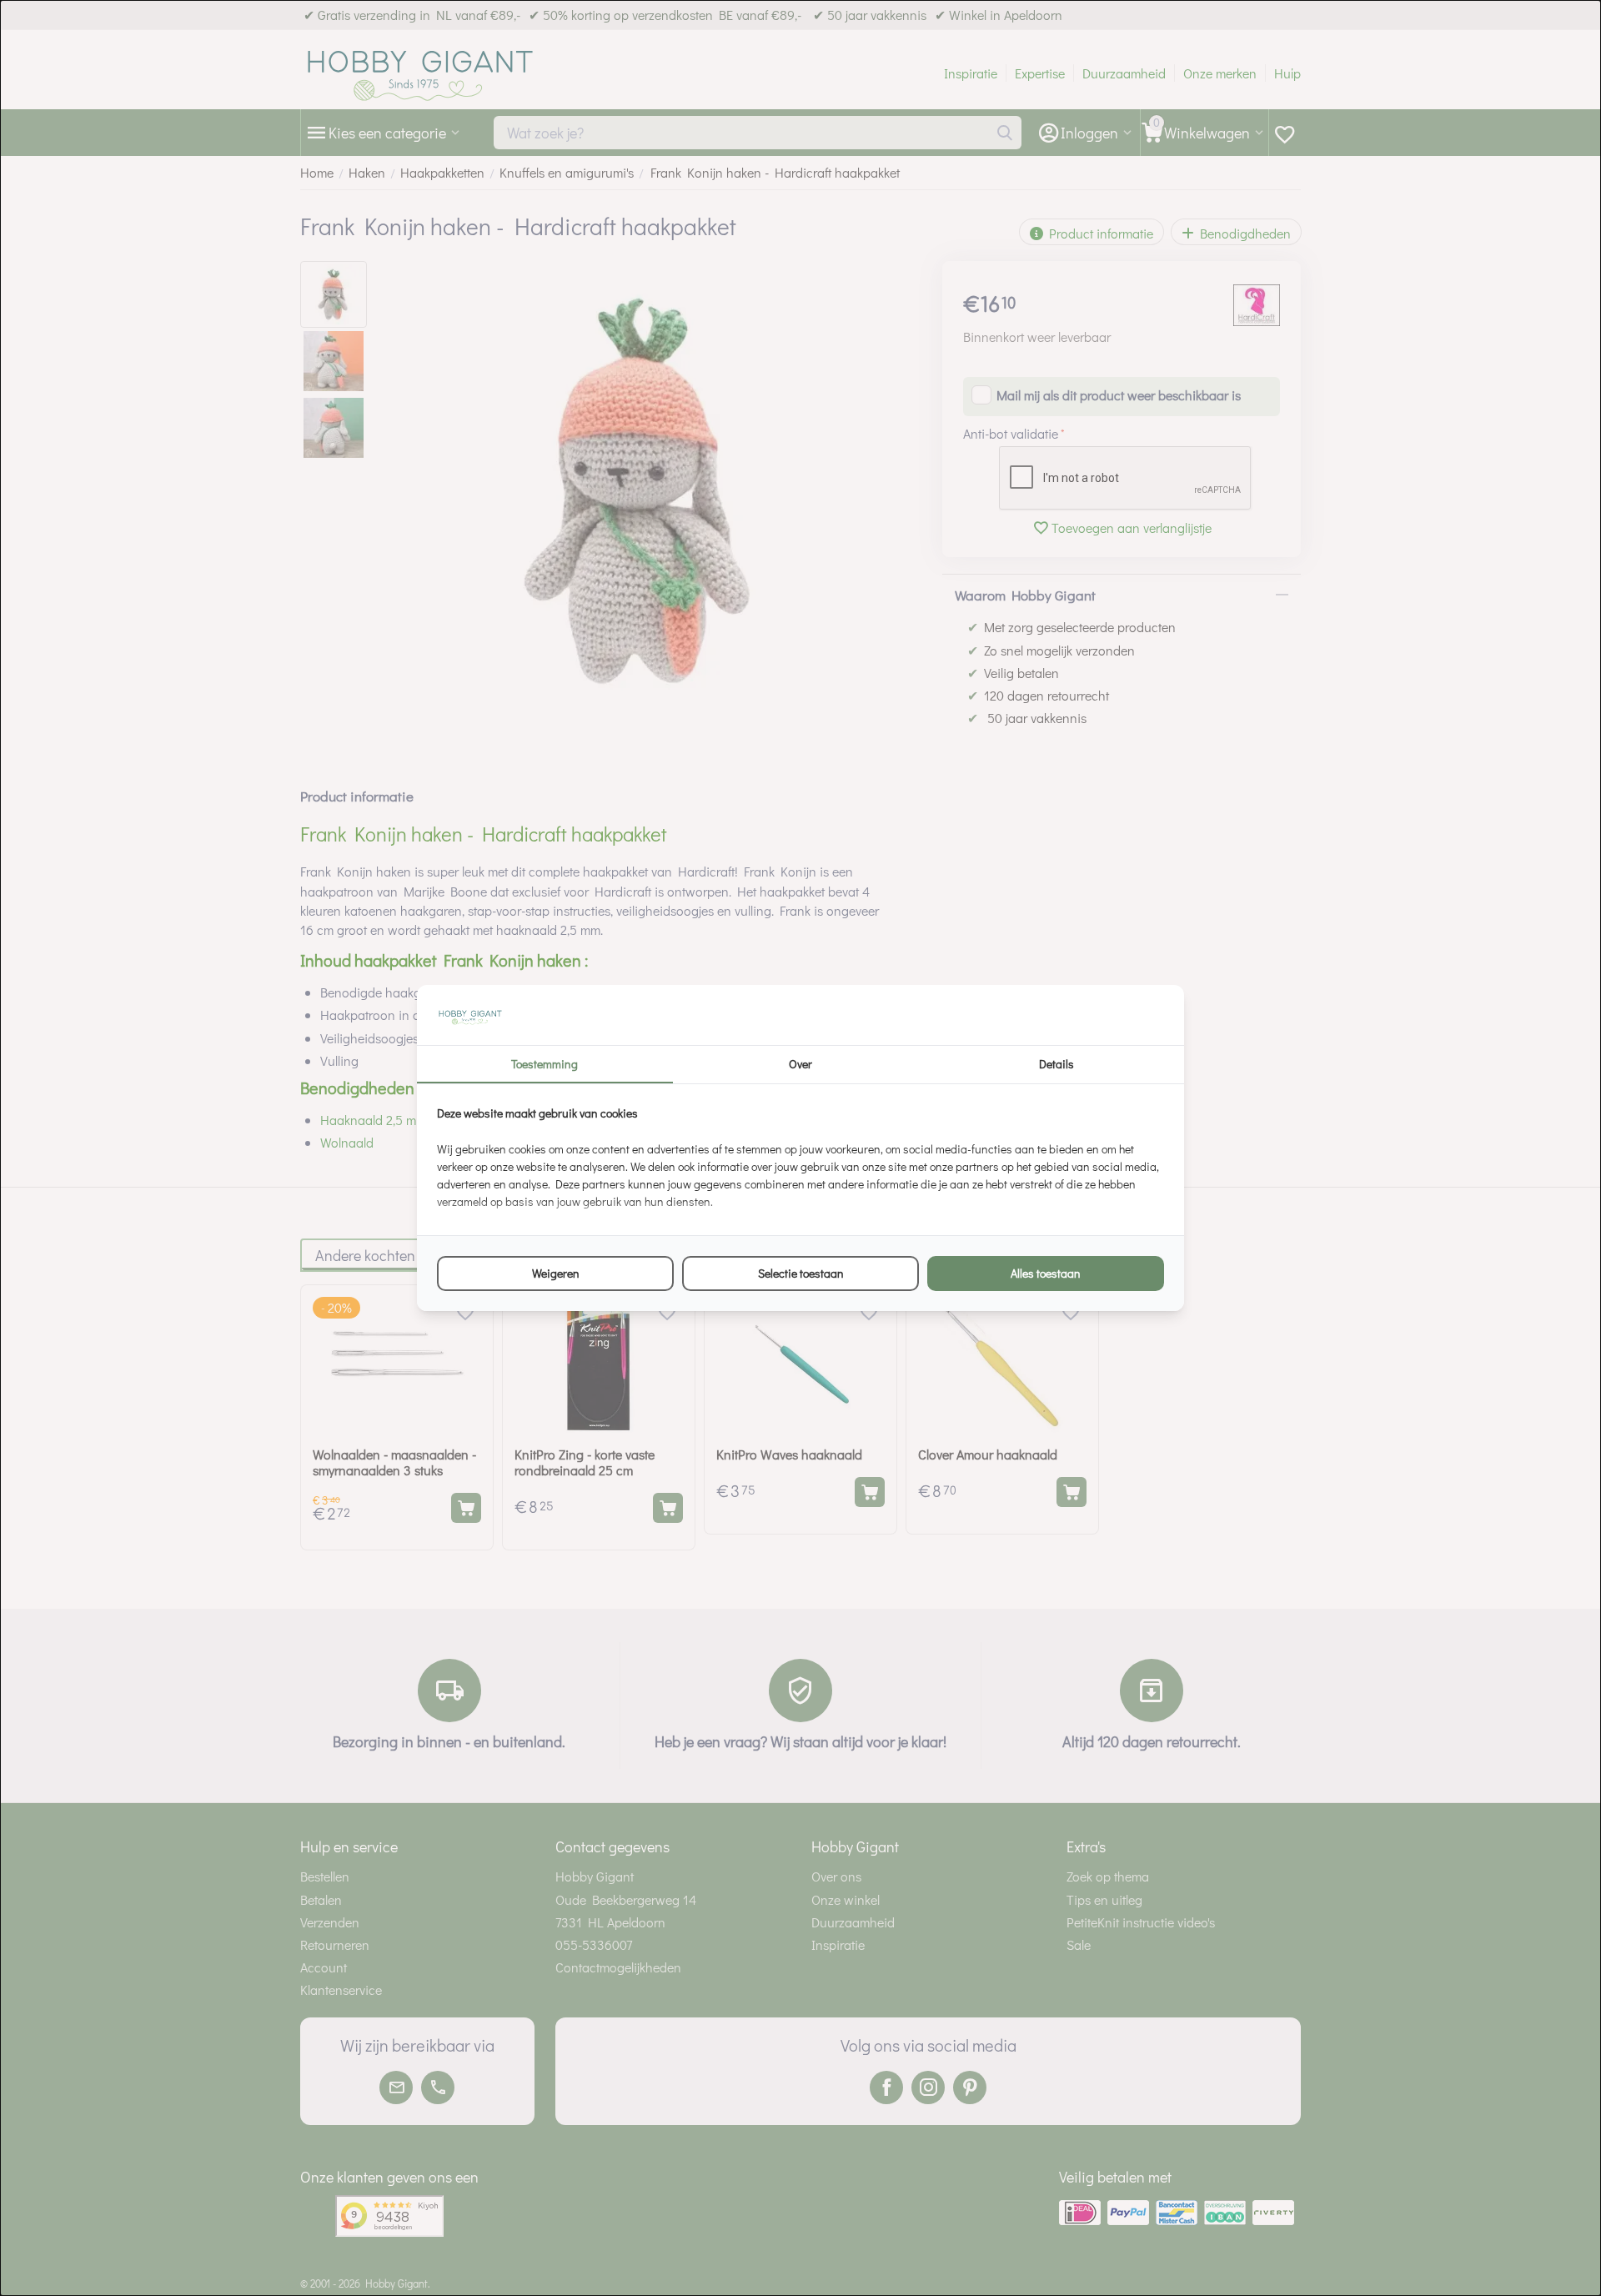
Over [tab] (800, 1064)
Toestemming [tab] (545, 1064)
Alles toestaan (1046, 1273)
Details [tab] (1056, 1064)
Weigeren (556, 1273)
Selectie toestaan (801, 1273)
